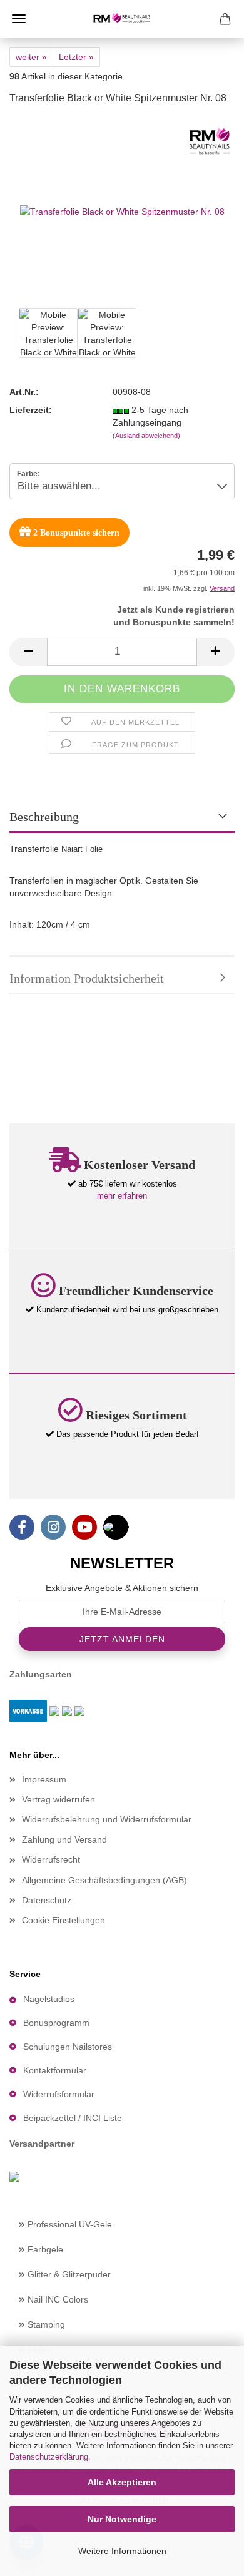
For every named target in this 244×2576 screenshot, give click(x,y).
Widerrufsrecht (51, 1859)
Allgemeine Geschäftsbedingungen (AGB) (104, 1880)
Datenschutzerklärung (49, 2457)
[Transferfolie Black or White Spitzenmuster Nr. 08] (122, 210)
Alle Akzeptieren (122, 2482)
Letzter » (76, 57)
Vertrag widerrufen (58, 1799)
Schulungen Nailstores (68, 2047)
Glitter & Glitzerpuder (68, 2274)
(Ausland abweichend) (146, 436)
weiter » (31, 57)
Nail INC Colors (57, 2299)
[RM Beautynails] (122, 19)
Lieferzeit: (31, 410)
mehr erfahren (122, 1196)
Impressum (44, 1779)
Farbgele (44, 2249)
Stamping (45, 2324)
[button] (28, 652)
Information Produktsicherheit (87, 978)
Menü (19, 19)
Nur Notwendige (122, 2519)
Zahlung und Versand (64, 1839)
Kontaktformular (55, 2070)
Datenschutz (47, 1900)
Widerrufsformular (59, 2094)
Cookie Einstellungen (64, 1920)
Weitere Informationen (122, 2551)
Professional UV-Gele (69, 2224)
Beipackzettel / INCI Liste (73, 2118)
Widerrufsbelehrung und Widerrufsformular (107, 1819)
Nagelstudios (49, 1999)
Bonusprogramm (56, 2023)
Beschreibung (44, 817)
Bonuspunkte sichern (76, 533)
